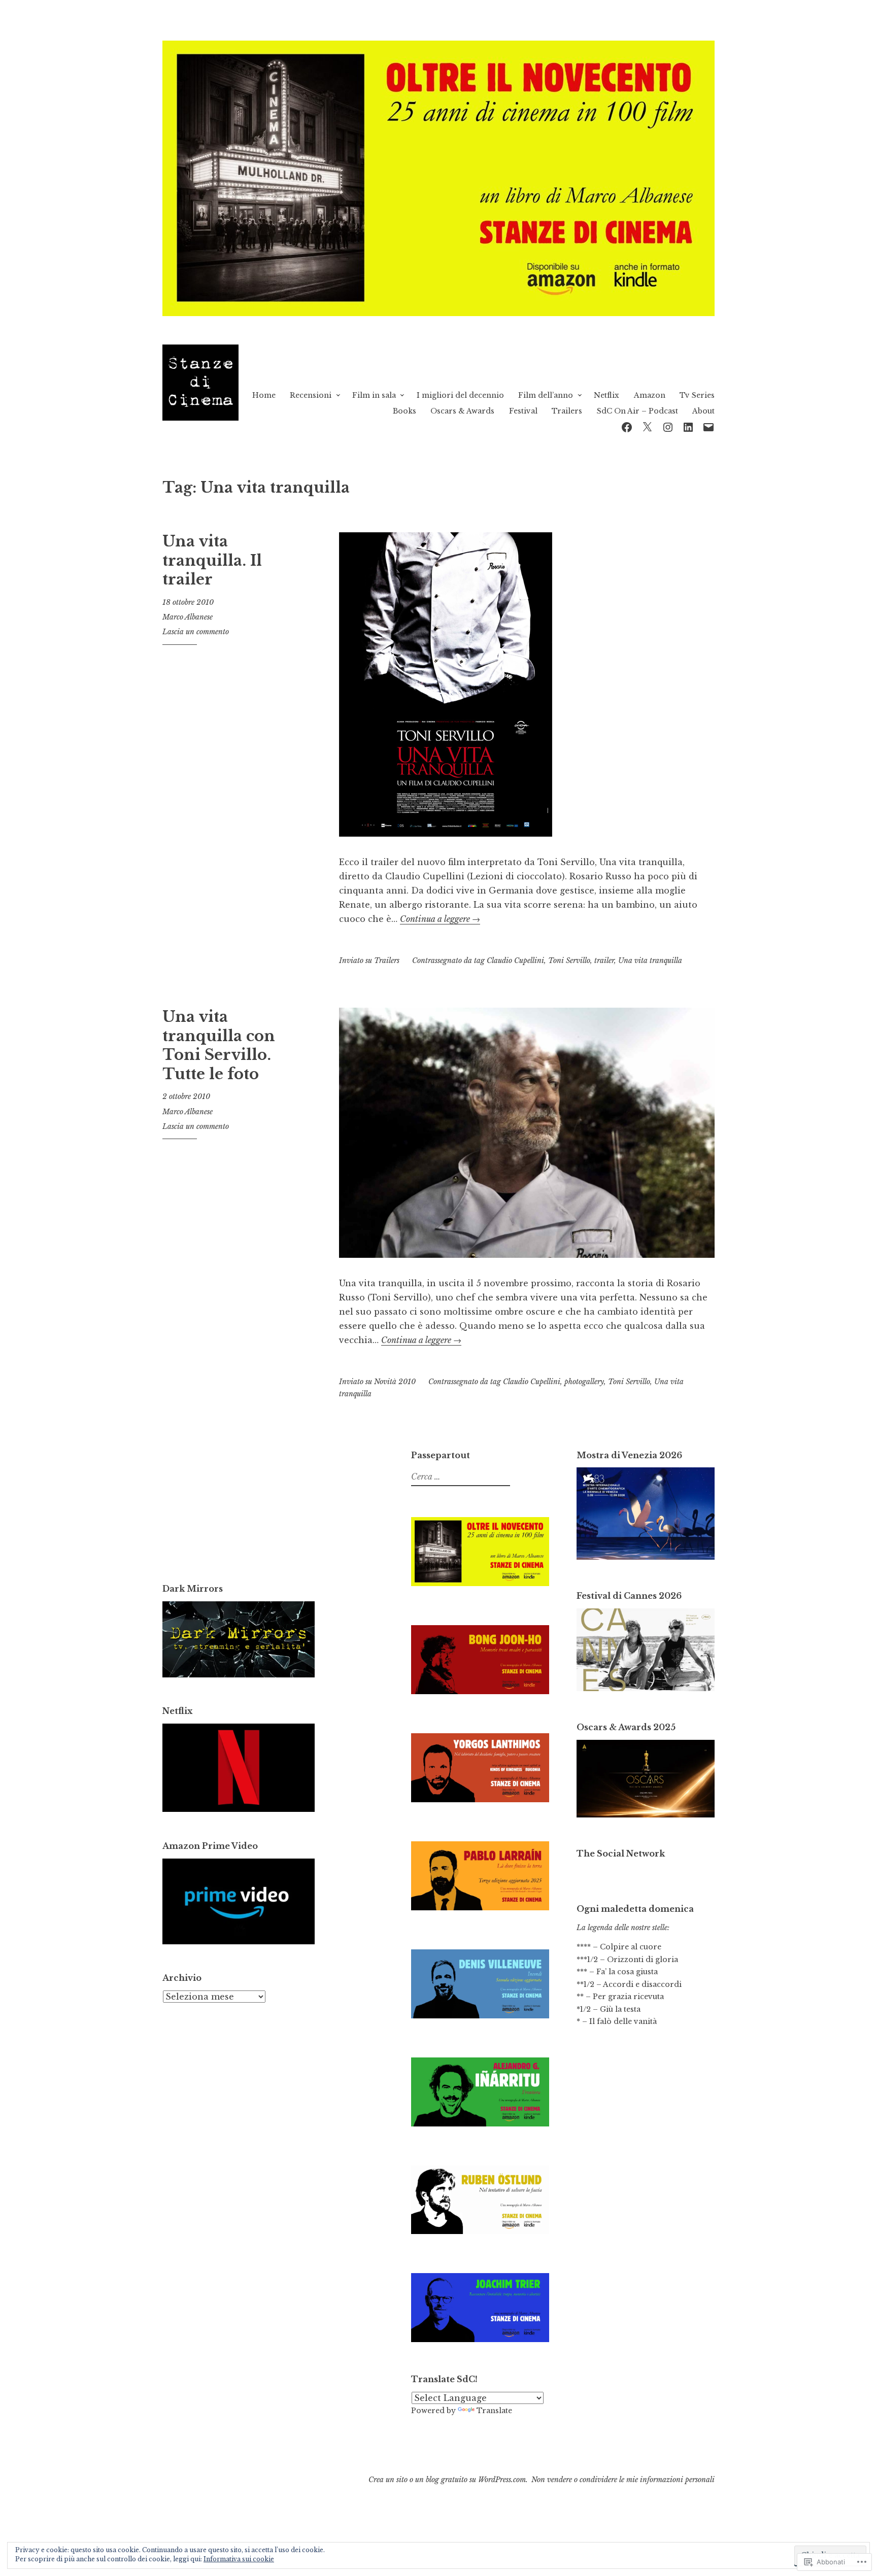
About (703, 411)
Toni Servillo (569, 960)
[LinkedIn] (688, 426)
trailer (604, 960)
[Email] (709, 426)
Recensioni (311, 395)
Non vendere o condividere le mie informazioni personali (623, 2480)
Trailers (567, 411)
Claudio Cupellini (515, 960)
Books (404, 411)
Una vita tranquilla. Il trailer (212, 560)
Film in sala (374, 395)
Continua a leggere (440, 919)
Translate (494, 2411)
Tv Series (697, 395)
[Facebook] (627, 426)
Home (264, 395)
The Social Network (621, 1853)
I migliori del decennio (460, 395)
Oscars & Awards (462, 411)
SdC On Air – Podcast (637, 411)
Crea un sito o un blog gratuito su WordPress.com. (448, 2480)
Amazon (650, 395)
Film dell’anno (546, 395)
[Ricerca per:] (459, 1477)
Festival (523, 411)
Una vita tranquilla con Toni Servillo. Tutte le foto (219, 1045)
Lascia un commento (196, 632)
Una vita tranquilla (650, 960)
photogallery (584, 1382)
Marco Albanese (188, 617)
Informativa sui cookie (239, 2559)
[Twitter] (647, 426)
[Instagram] (668, 426)
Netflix (606, 395)
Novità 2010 (395, 1382)
